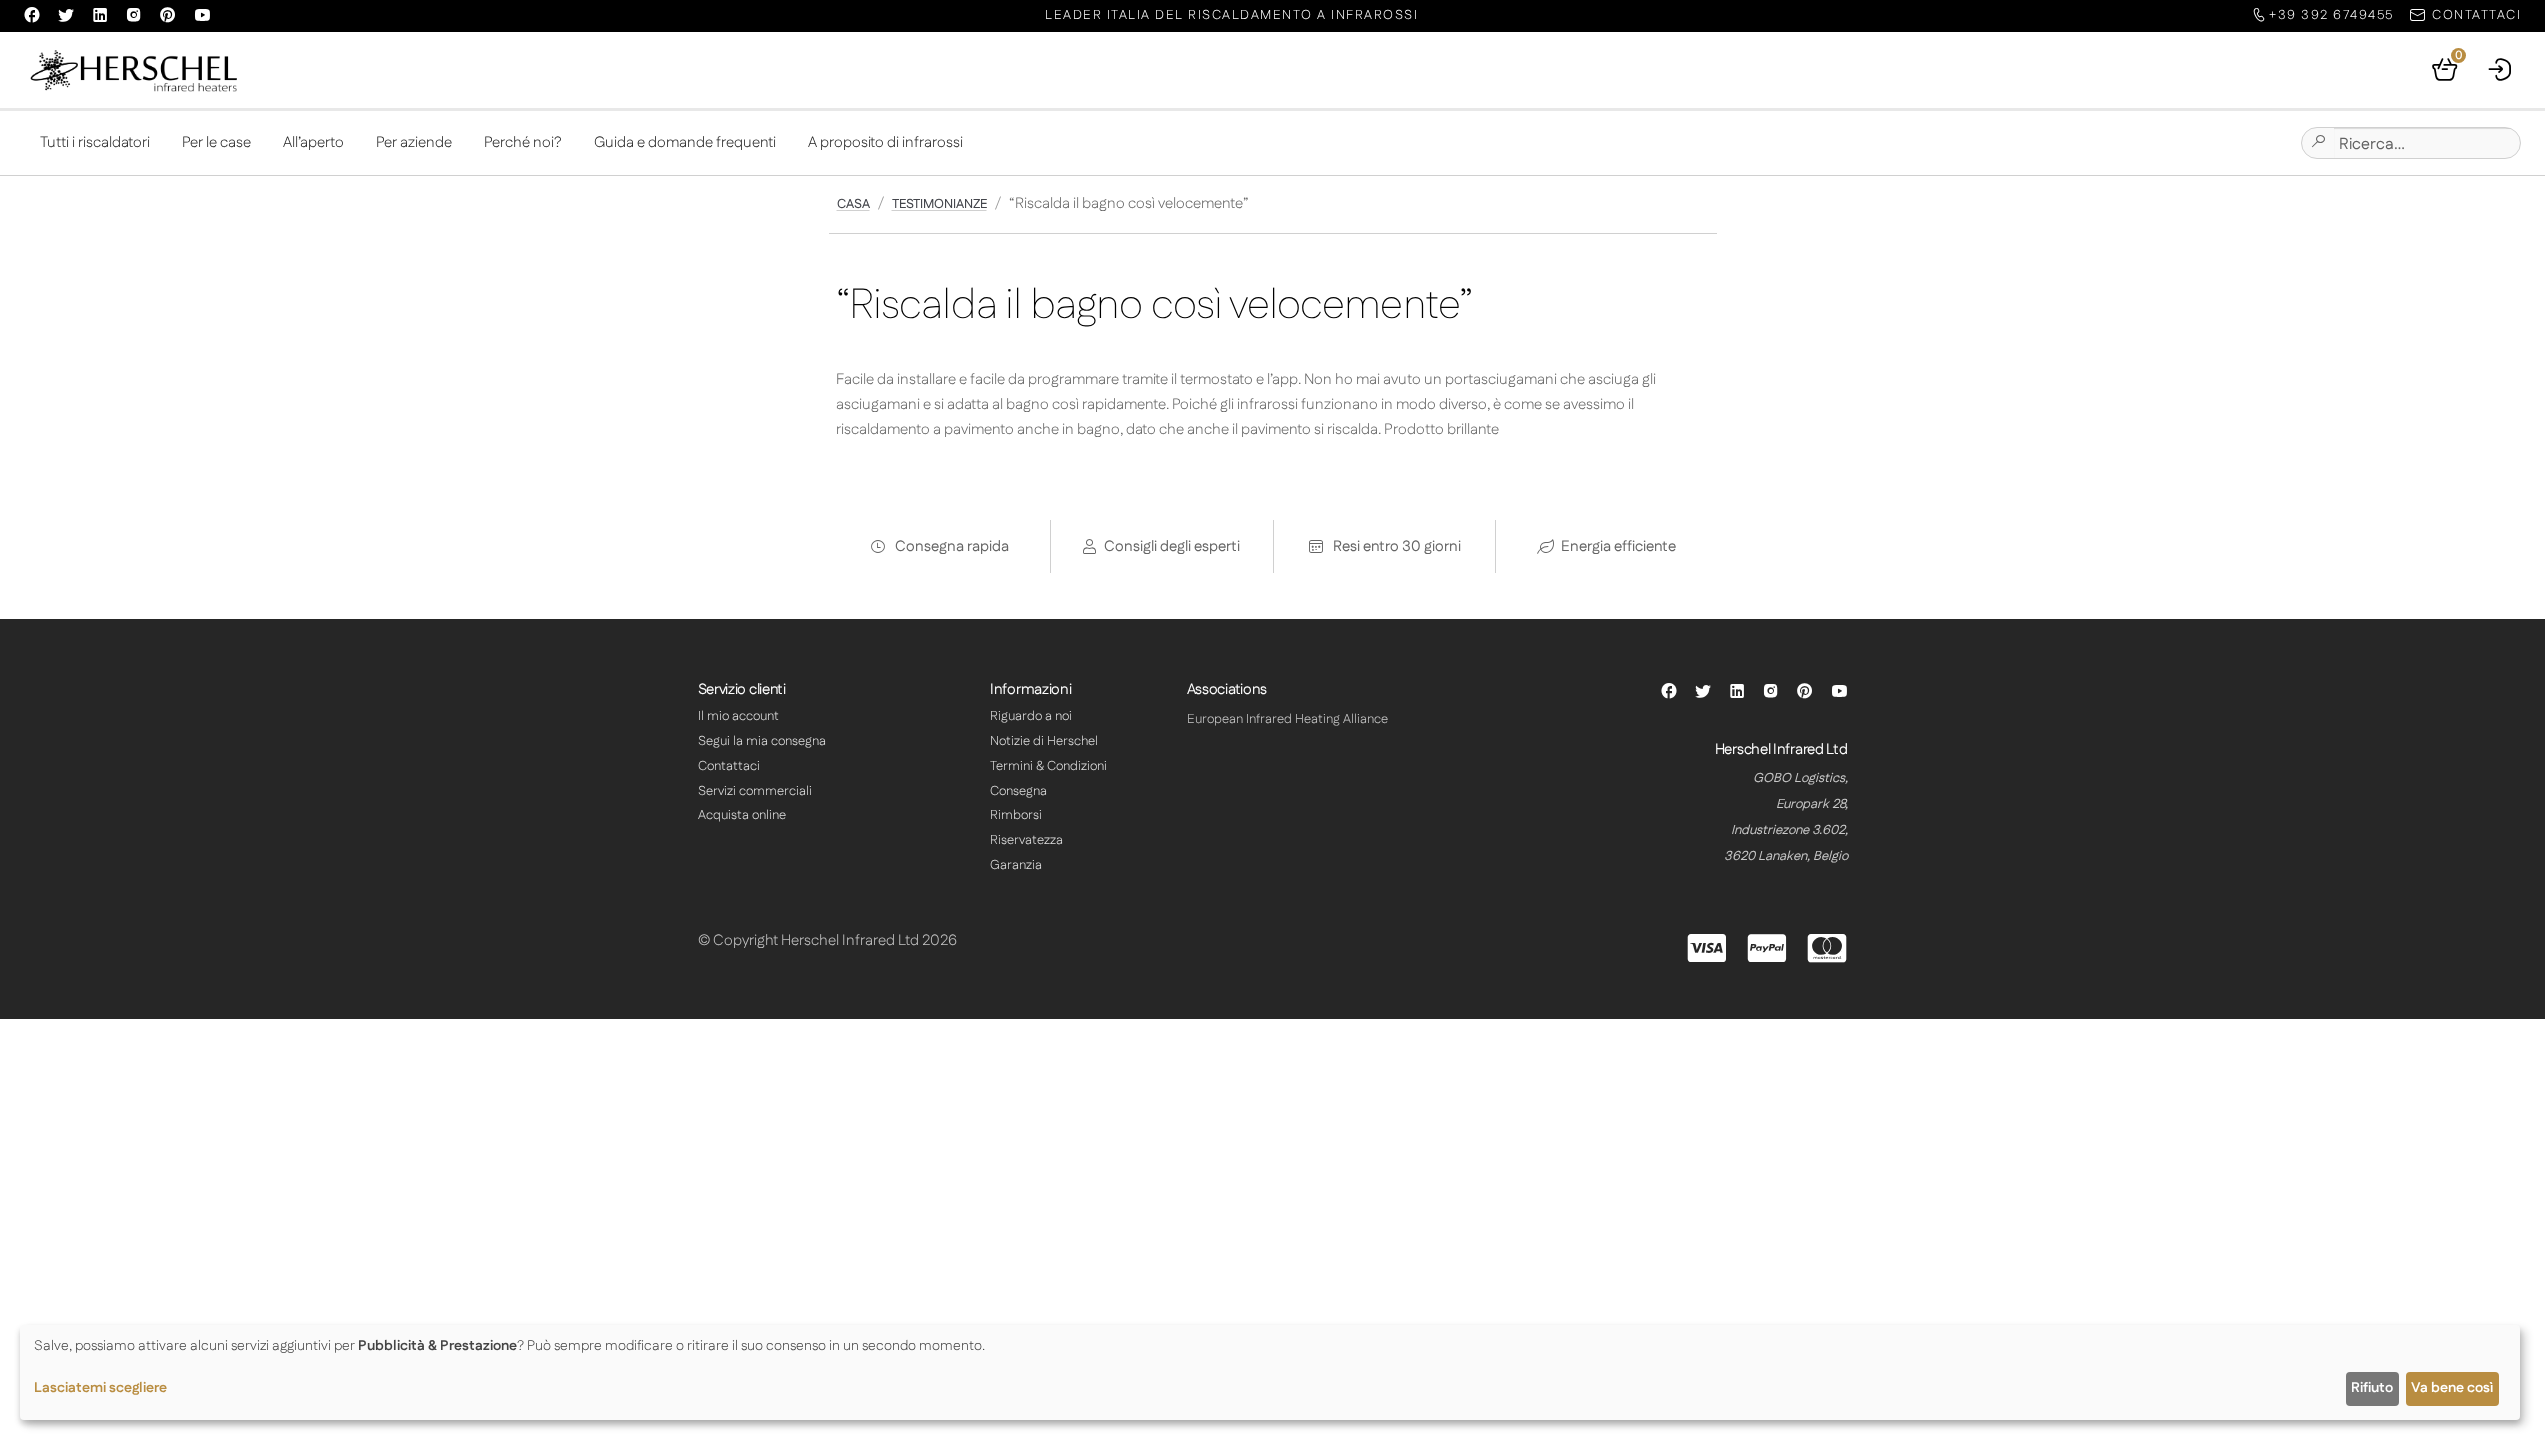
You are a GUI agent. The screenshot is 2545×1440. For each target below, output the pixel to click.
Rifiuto (2372, 1388)
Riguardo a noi (1031, 716)
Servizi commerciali (755, 791)
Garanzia (1016, 865)
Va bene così (2452, 1388)
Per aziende (414, 142)
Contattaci (729, 766)
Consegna (1018, 791)
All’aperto (313, 142)
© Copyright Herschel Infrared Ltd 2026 (827, 940)
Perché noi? (523, 142)
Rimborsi (1016, 815)
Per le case (216, 142)
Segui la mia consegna (762, 741)
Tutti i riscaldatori (95, 142)
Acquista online (742, 815)
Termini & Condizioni (1048, 766)
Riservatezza (1026, 840)
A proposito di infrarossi (885, 142)
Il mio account (738, 716)
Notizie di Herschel (1044, 741)
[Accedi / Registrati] (2501, 70)
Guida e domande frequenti (685, 142)
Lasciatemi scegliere (100, 1388)
